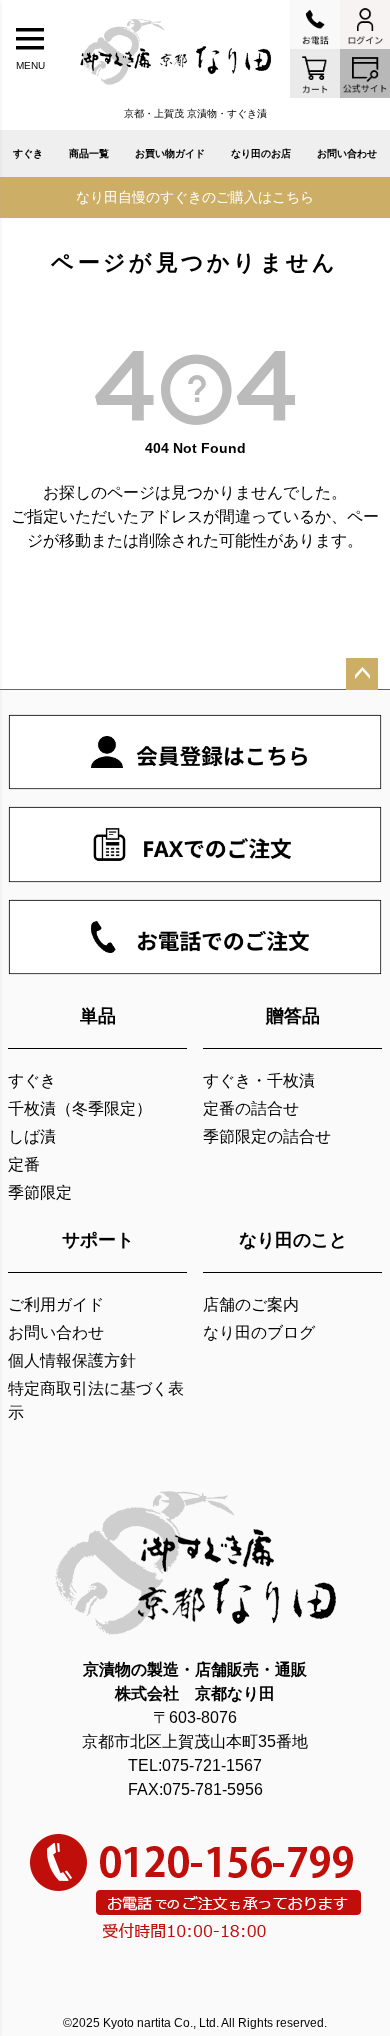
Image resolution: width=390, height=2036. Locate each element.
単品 (98, 1016)
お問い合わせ (347, 153)
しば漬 (32, 1136)
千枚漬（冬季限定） (80, 1108)
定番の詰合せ (251, 1108)
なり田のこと (293, 1240)
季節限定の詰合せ (267, 1136)
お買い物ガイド (170, 153)
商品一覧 (89, 153)
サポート (98, 1240)
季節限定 (40, 1192)
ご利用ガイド (56, 1304)
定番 (24, 1164)
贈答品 (293, 1016)
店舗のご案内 (251, 1304)
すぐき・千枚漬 (259, 1080)
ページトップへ (362, 674)
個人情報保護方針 (72, 1360)
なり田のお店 (261, 153)
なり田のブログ (259, 1332)
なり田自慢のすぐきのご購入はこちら (195, 197)
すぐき (28, 153)
